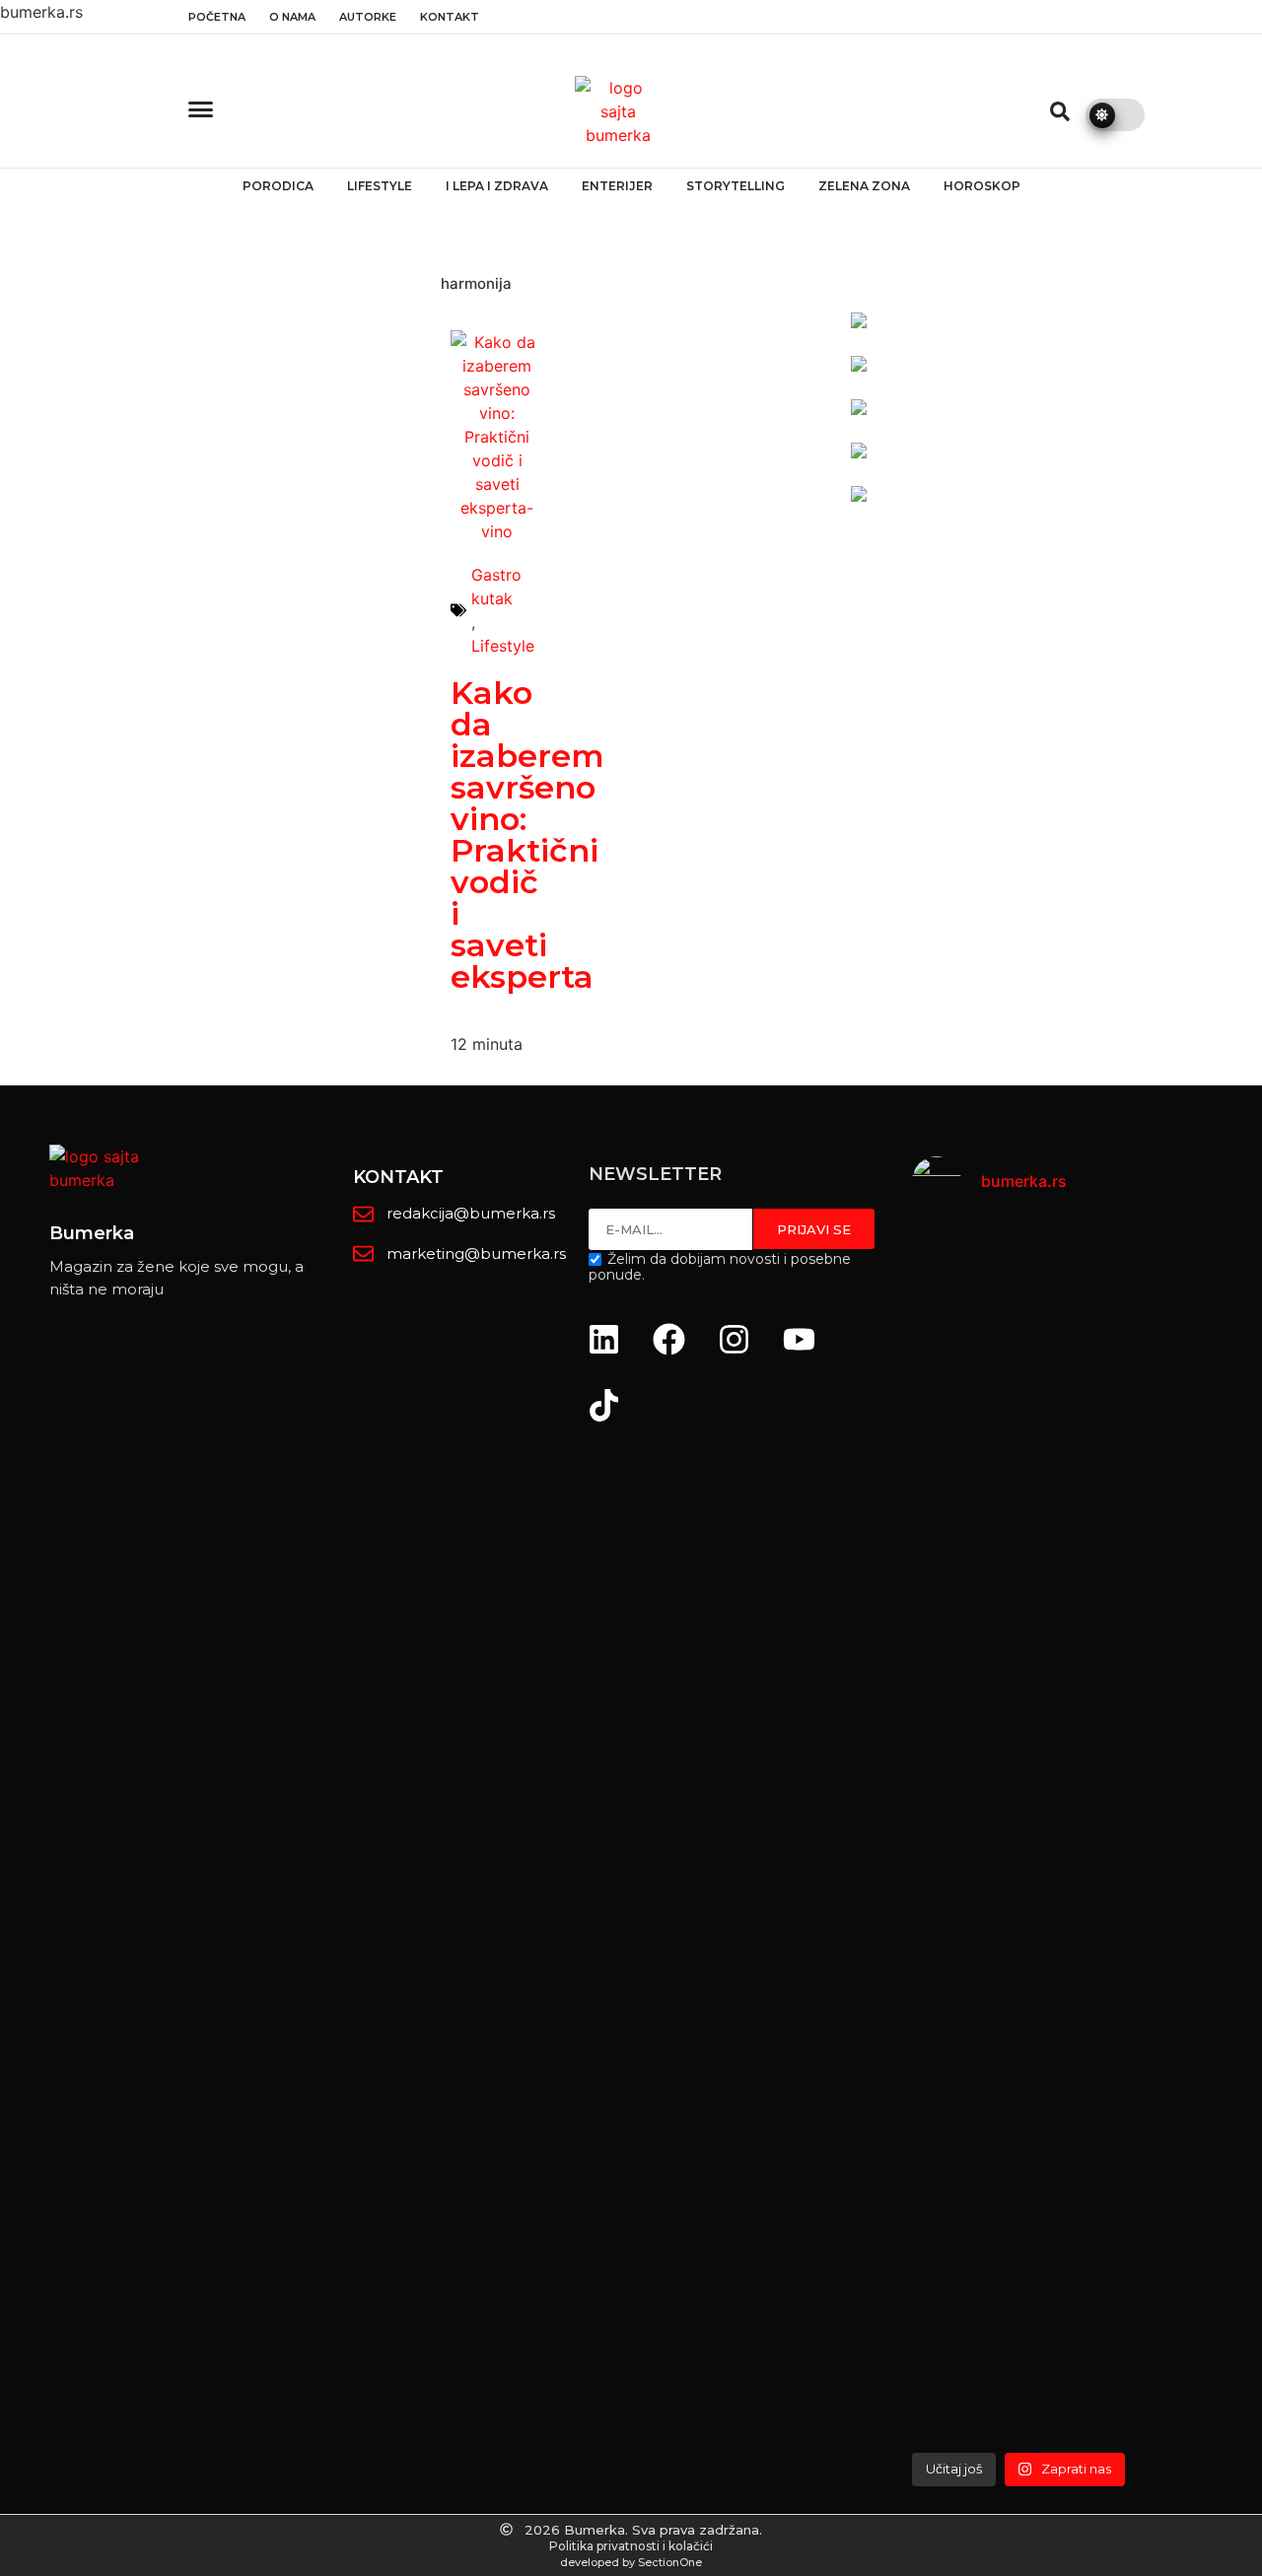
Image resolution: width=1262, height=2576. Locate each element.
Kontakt (450, 17)
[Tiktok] (604, 1405)
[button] (1060, 111)
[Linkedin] (604, 1339)
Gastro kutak (496, 587)
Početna (217, 17)
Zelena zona (864, 186)
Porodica (278, 186)
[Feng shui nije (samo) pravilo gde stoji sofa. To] (1087, 1620)
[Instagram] (735, 1339)
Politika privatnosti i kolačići (631, 2546)
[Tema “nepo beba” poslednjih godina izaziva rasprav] (967, 1774)
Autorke (368, 17)
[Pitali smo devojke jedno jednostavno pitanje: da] (1207, 1833)
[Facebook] (669, 1339)
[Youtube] (800, 1339)
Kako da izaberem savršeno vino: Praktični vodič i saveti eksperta (527, 835)
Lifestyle (380, 186)
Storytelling (736, 186)
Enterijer (617, 186)
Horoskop (982, 186)
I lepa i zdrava (497, 186)
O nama (292, 17)
